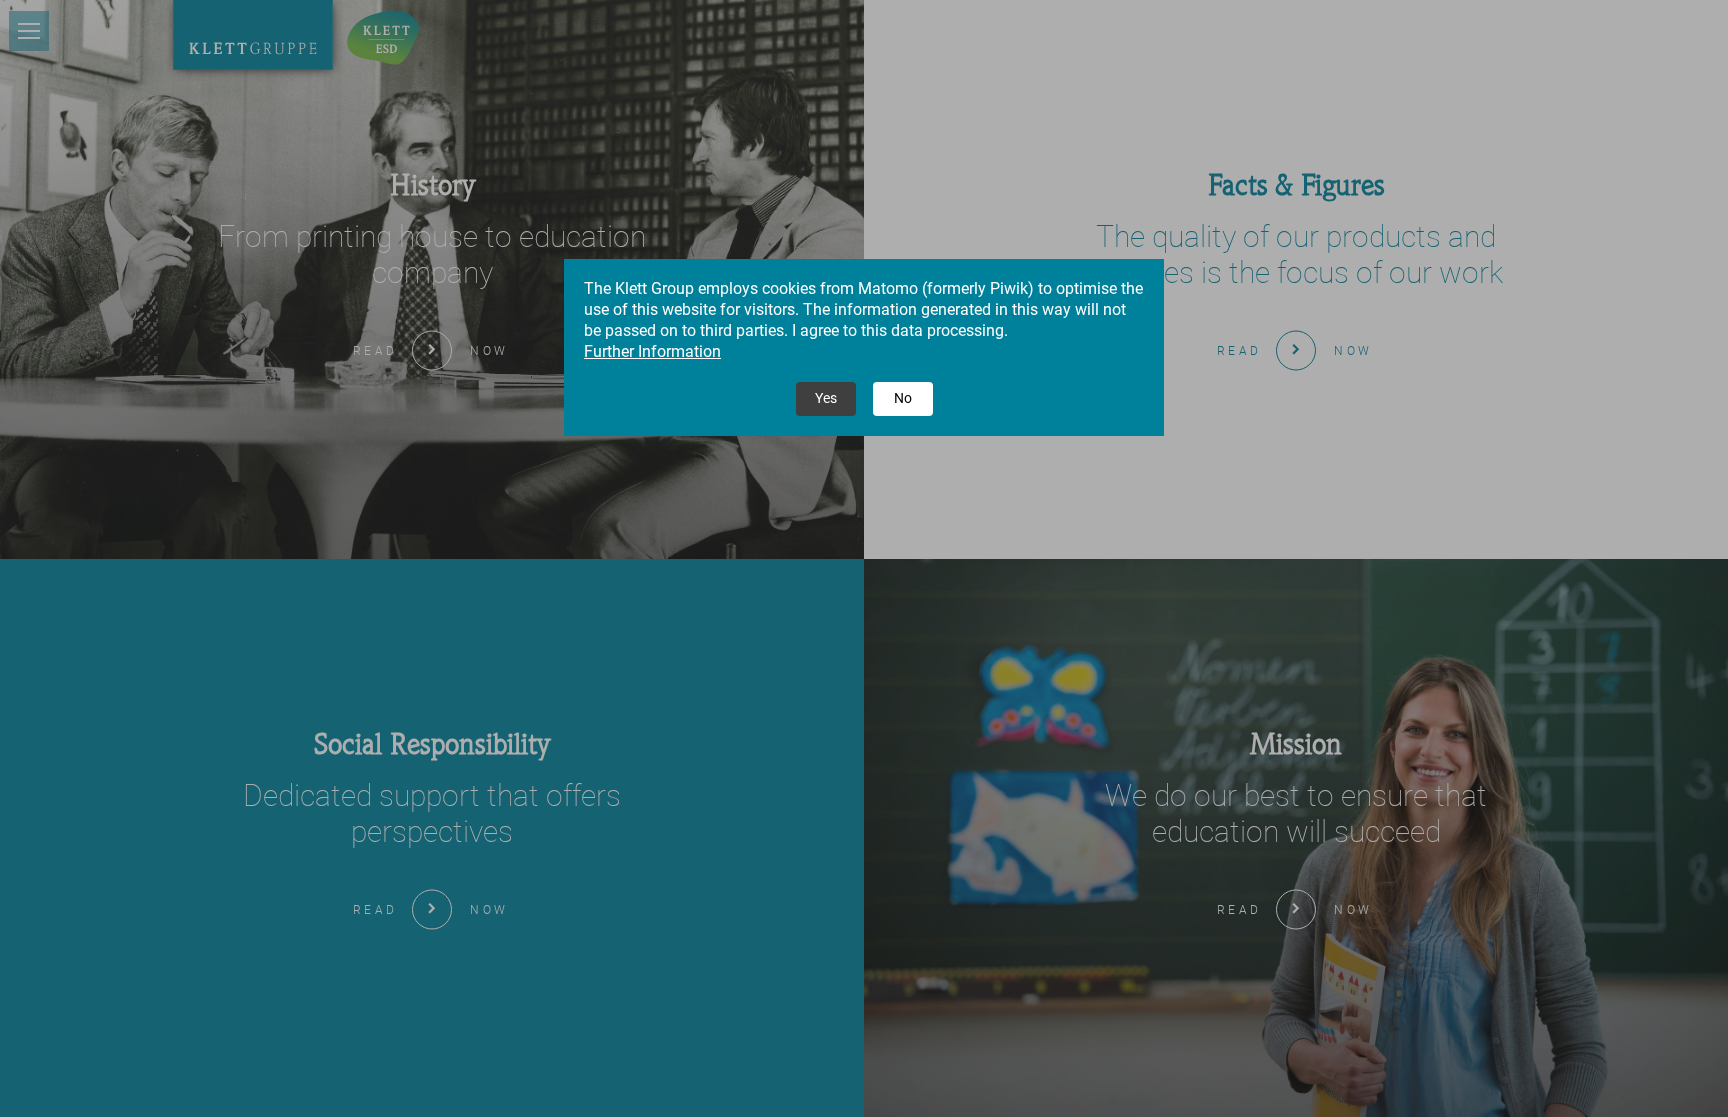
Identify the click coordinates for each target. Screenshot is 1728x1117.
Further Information (652, 351)
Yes (826, 398)
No (903, 398)
